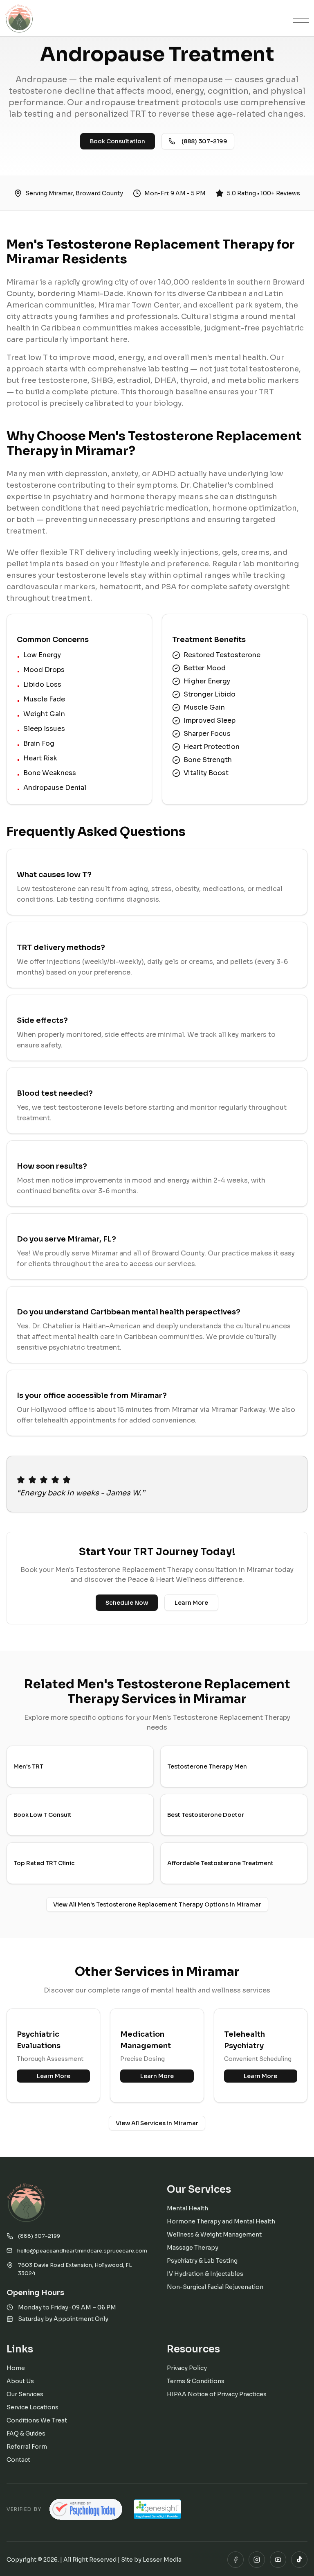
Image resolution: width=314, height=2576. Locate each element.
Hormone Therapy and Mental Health (221, 2221)
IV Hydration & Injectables (205, 2274)
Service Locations (33, 2407)
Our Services (25, 2394)
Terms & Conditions (196, 2381)
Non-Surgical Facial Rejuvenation (215, 2287)
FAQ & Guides (26, 2434)
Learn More (191, 1603)
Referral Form (27, 2447)
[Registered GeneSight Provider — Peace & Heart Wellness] (157, 2509)
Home (16, 2368)
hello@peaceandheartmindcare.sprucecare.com (82, 2251)
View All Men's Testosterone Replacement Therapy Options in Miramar (157, 1904)
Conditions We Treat (37, 2420)
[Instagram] (257, 2560)
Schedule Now (127, 1603)
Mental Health (187, 2208)
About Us (20, 2381)
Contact (18, 2460)
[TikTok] (299, 2560)
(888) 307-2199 (204, 141)
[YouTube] (278, 2560)
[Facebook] (235, 2560)
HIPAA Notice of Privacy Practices (217, 2394)
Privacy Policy (187, 2368)
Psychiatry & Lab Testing (202, 2261)
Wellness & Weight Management (214, 2234)
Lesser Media (162, 2560)
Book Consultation (118, 141)
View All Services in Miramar (157, 2123)
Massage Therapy (193, 2248)
